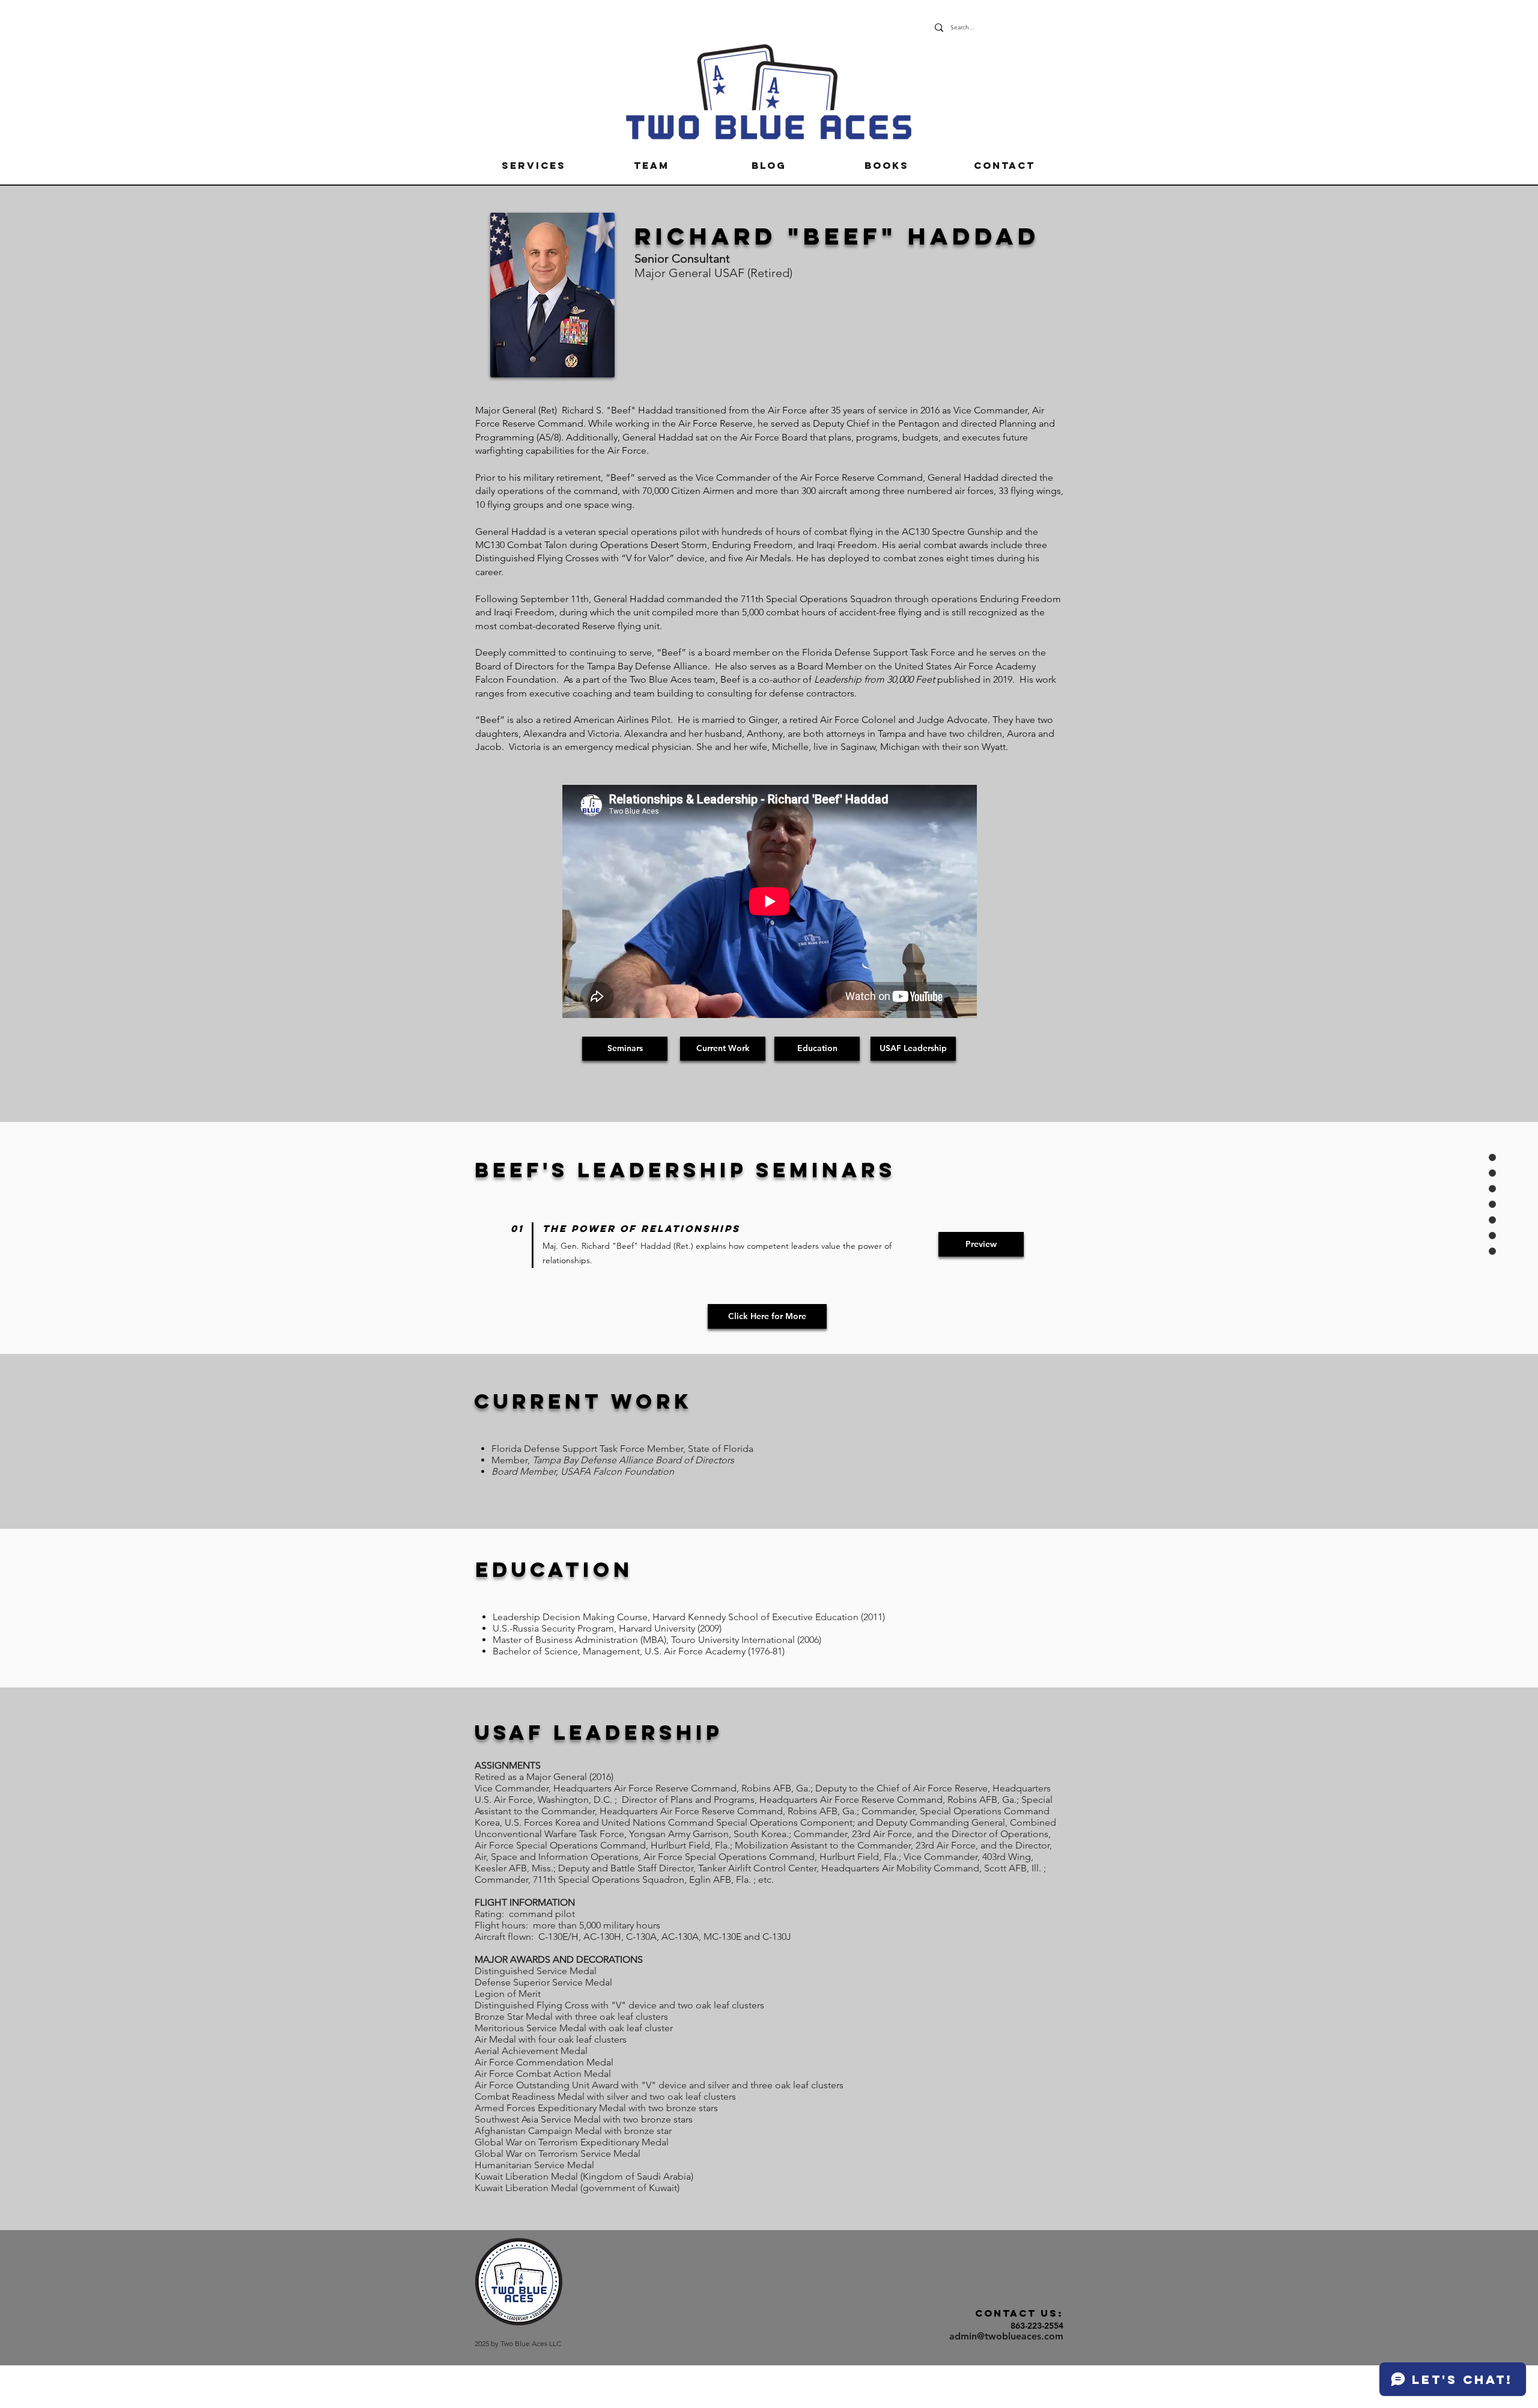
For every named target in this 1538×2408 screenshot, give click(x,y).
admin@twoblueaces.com (1006, 2336)
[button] (533, 165)
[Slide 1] (769, 385)
